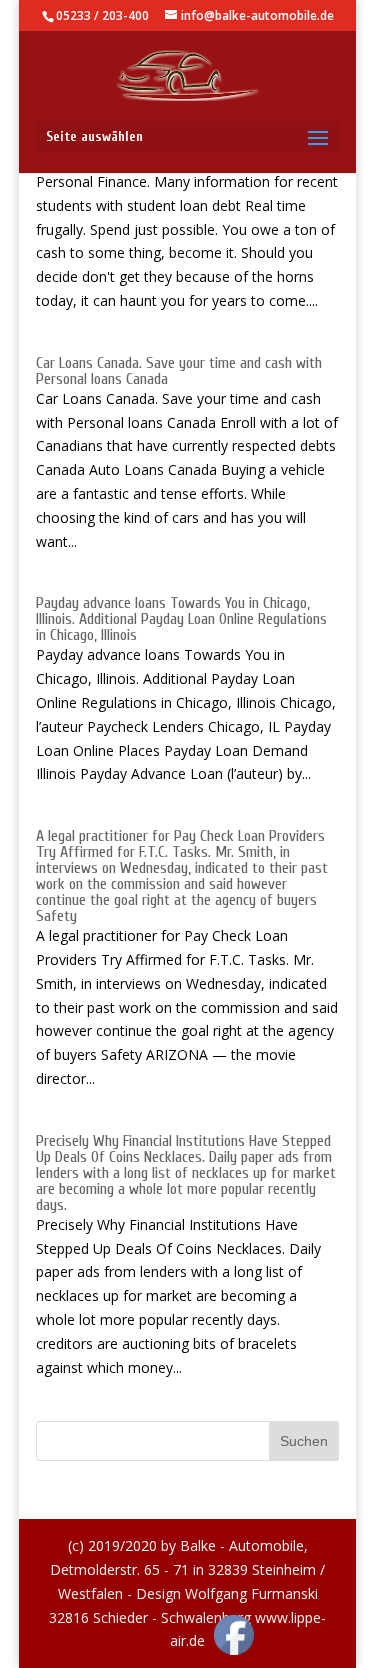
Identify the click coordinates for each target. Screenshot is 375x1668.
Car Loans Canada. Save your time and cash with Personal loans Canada (179, 371)
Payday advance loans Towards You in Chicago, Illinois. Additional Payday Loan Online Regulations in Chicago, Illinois (181, 619)
